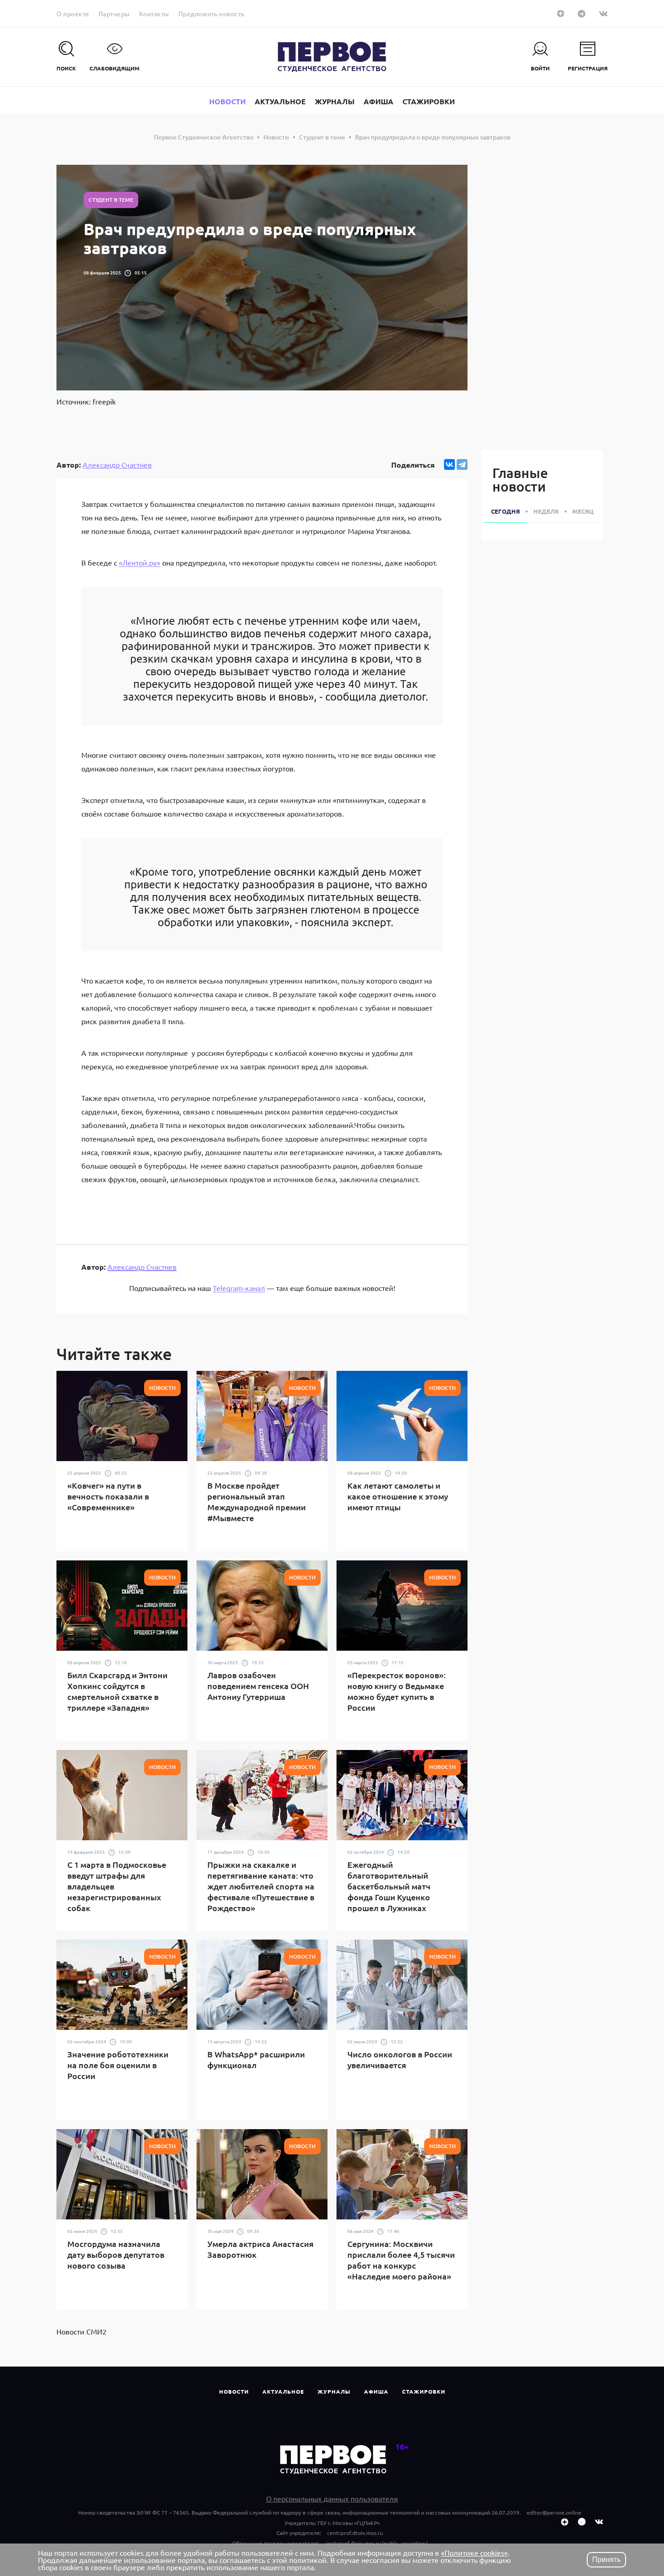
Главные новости (520, 479)
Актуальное (283, 2391)
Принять (606, 2560)
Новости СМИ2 (82, 2331)
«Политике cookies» (474, 2553)
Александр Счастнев (117, 464)
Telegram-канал (239, 1288)
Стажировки (424, 2391)
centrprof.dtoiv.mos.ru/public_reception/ (376, 2543)
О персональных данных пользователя (332, 2498)
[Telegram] (462, 464)
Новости (234, 2391)
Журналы (334, 2391)
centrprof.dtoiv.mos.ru (355, 2533)
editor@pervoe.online (554, 2512)
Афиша (376, 2391)
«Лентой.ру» (140, 562)
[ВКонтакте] (449, 464)
